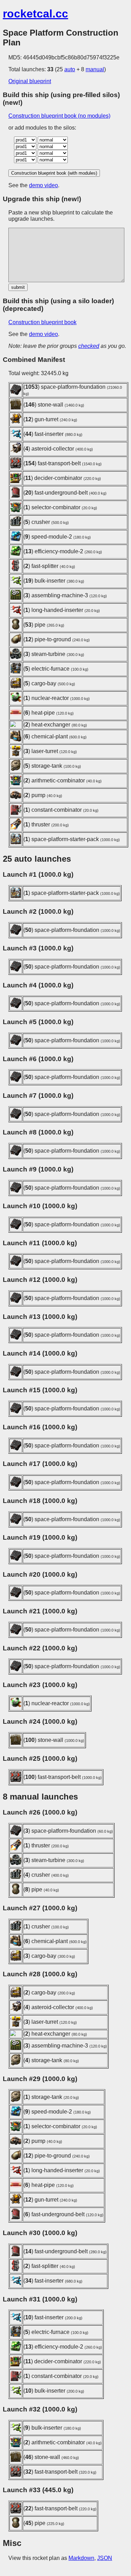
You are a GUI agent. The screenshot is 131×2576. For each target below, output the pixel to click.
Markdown (81, 2558)
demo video (43, 185)
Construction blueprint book (42, 322)
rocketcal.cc (35, 14)
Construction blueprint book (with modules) (54, 173)
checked (89, 346)
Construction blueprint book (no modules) (59, 116)
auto (70, 69)
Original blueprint (30, 81)
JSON (105, 2558)
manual (95, 69)
